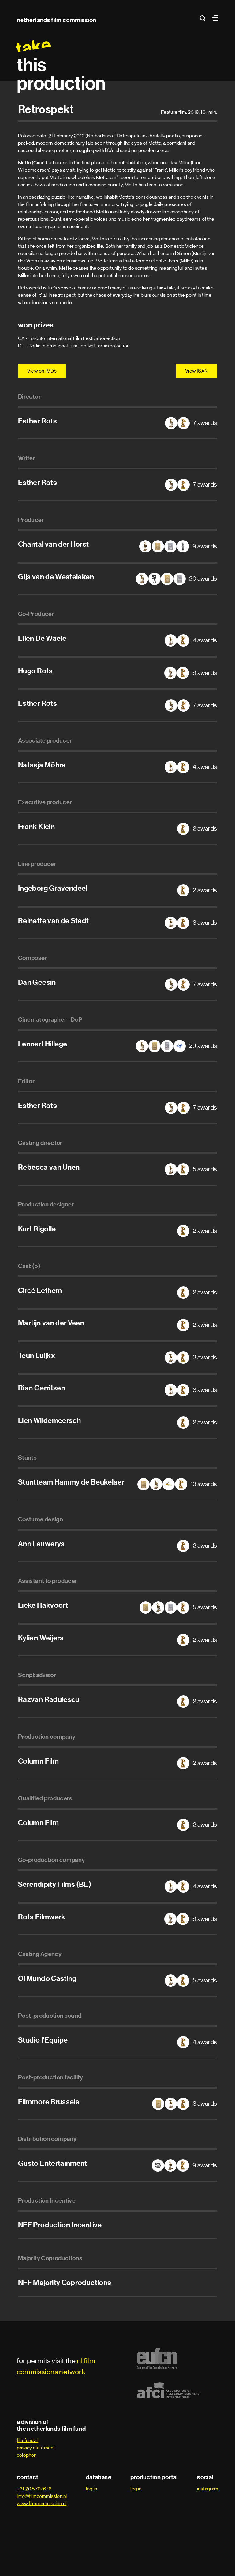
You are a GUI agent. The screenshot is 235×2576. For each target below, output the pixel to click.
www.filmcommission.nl (42, 2503)
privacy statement (36, 2448)
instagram (208, 2489)
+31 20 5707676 (34, 2489)
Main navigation (214, 18)
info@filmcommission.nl (42, 2496)
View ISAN (196, 371)
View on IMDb (42, 371)
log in (91, 2489)
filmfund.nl (28, 2440)
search (204, 18)
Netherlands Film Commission (57, 20)
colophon (27, 2455)
